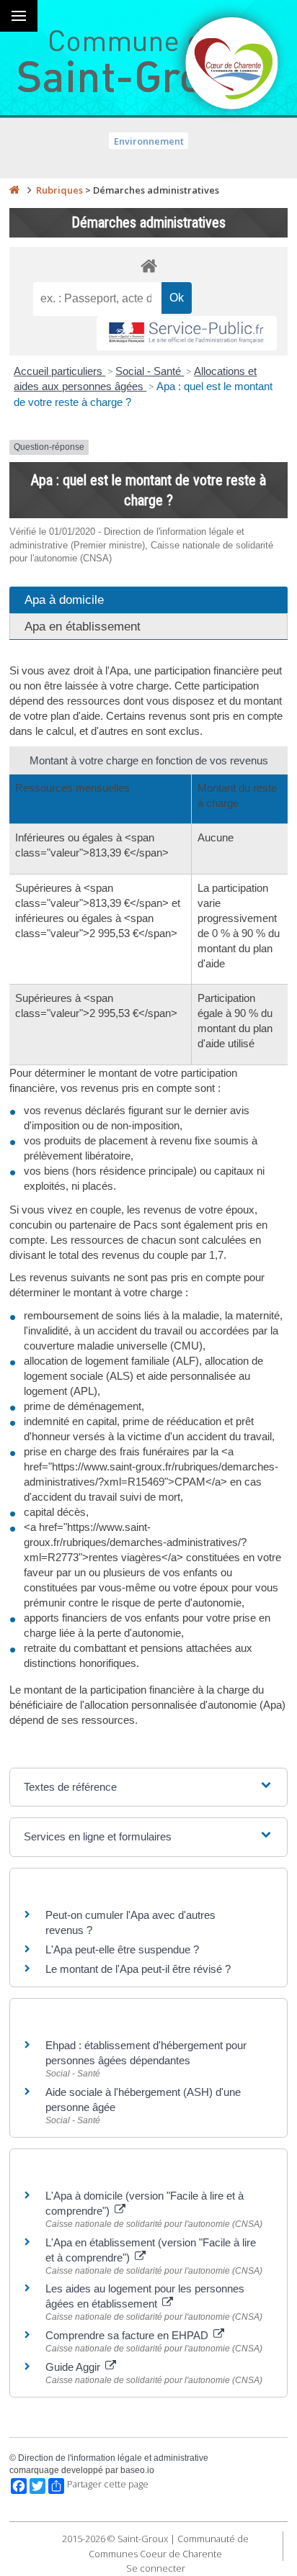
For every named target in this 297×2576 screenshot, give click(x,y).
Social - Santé (150, 371)
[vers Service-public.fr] (187, 334)
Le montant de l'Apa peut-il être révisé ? (138, 1969)
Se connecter (156, 2568)
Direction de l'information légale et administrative (113, 2458)
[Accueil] (14, 190)
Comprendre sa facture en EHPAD (128, 2335)
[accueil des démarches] (148, 265)
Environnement (149, 141)
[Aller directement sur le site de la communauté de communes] (232, 65)
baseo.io (137, 2470)
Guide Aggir (74, 2367)
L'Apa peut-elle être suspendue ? (122, 1949)
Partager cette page (108, 2484)
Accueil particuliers (59, 371)
